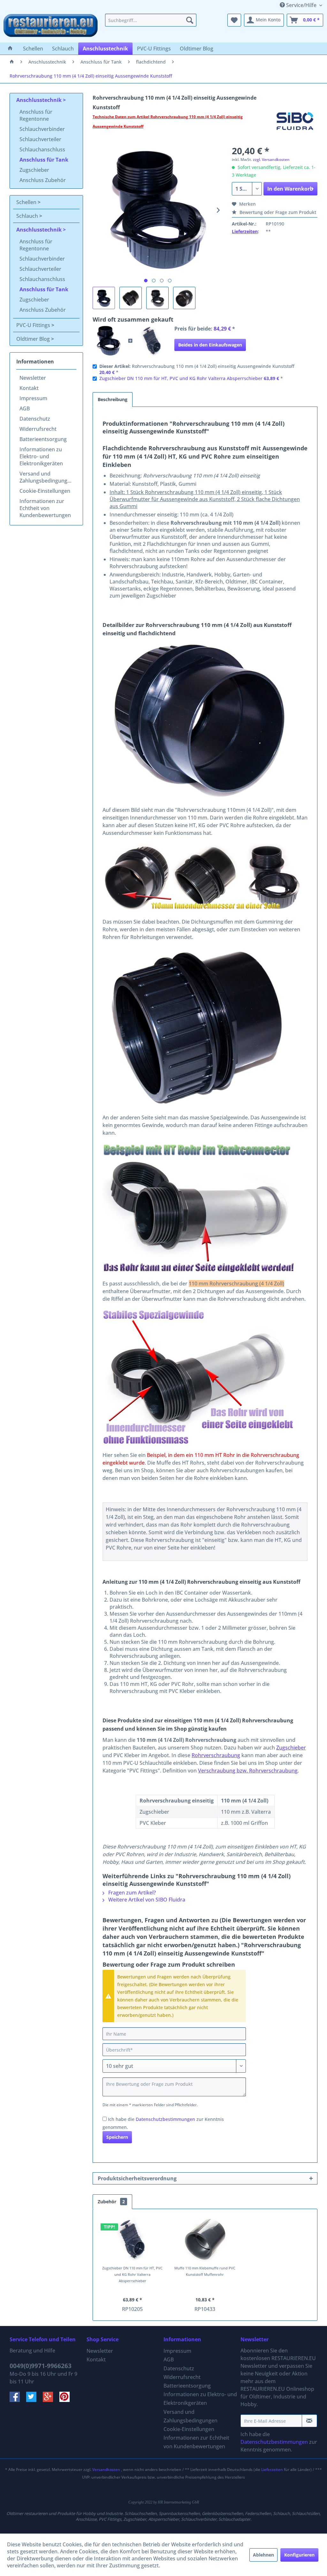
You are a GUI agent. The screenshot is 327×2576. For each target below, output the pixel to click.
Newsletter (33, 378)
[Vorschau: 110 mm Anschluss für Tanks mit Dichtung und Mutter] (157, 298)
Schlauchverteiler (40, 139)
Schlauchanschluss (42, 149)
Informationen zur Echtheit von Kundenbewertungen (45, 508)
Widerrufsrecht (38, 429)
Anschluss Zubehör (43, 180)
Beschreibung (113, 399)
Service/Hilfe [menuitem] (301, 5)
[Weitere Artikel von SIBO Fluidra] (295, 123)
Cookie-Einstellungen (45, 491)
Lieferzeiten (245, 231)
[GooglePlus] (51, 2400)
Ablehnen (263, 2555)
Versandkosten (106, 2469)
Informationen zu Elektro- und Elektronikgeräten (41, 456)
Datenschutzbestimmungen (165, 2119)
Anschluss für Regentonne (36, 115)
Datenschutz (35, 419)
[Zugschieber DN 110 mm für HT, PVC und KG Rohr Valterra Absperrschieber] (152, 341)
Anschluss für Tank (44, 160)
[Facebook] (18, 2400)
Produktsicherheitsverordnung (137, 2178)
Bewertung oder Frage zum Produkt (277, 212)
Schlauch (28, 216)
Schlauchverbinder (42, 129)
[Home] (10, 49)
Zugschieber (34, 170)
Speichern (117, 2137)
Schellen (27, 202)
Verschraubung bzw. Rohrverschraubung (248, 1771)
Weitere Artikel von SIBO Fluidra (146, 1900)
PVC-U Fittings (34, 325)
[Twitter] (34, 2400)
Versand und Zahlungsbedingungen (46, 477)
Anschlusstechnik (40, 100)
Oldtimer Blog (34, 339)
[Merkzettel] (234, 20)
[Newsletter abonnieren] (309, 2421)
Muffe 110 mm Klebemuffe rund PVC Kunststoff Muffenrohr (205, 2271)
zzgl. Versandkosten (271, 160)
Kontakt (29, 388)
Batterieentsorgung (43, 439)
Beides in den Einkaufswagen (210, 345)
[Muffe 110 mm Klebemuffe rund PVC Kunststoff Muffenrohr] (205, 2239)
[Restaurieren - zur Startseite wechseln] (51, 27)
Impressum (33, 398)
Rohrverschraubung (216, 1755)
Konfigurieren (299, 2555)
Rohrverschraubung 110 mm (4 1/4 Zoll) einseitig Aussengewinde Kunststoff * (197, 369)
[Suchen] (190, 20)
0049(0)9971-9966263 (41, 2366)
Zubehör (111, 2202)
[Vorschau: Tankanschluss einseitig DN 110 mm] (131, 298)
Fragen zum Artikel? (131, 1893)
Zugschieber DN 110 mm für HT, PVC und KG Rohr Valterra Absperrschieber (181, 378)
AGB (25, 408)
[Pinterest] (67, 2400)
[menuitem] (151, 20)
